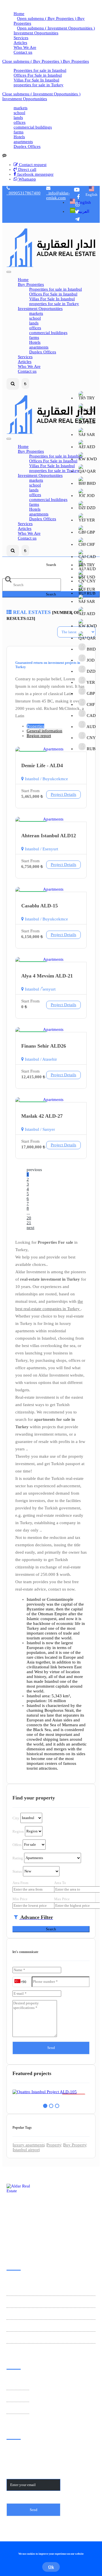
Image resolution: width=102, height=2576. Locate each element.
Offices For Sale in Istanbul (38, 75)
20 (29, 1218)
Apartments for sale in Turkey (33, 2314)
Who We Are (25, 47)
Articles (20, 43)
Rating (18, 1858)
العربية (83, 211)
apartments (23, 142)
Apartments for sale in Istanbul (34, 2302)
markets (21, 108)
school (19, 113)
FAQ (11, 2409)
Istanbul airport (26, 2150)
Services (21, 38)
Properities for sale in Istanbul (40, 70)
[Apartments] (51, 749)
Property (54, 2145)
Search (51, 594)
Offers (17, 1844)
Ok (51, 2567)
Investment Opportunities (36, 33)
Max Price (62, 1899)
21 (29, 1223)
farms (19, 132)
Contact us (23, 52)
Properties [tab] (35, 726)
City (16, 1818)
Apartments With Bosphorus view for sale (43, 2338)
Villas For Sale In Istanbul (36, 80)
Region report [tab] (39, 736)
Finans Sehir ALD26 (44, 1046)
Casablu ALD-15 (40, 906)
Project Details (63, 794)
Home (19, 14)
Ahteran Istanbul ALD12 (49, 836)
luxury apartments (29, 2145)
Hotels (19, 137)
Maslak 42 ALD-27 (42, 1116)
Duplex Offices (27, 146)
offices (20, 122)
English (92, 195)
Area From (20, 1883)
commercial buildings (33, 127)
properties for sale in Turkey (39, 85)
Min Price (20, 1899)
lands (18, 118)
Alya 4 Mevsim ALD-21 (47, 976)
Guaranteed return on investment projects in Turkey (45, 2288)
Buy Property (75, 2145)
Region (18, 1831)
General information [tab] (44, 731)
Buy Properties (75, 61)
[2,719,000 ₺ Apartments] (51, 2092)
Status (17, 1871)
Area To (60, 1883)
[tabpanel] (51, 2092)
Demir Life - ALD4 (42, 765)
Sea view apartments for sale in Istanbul (42, 2326)
